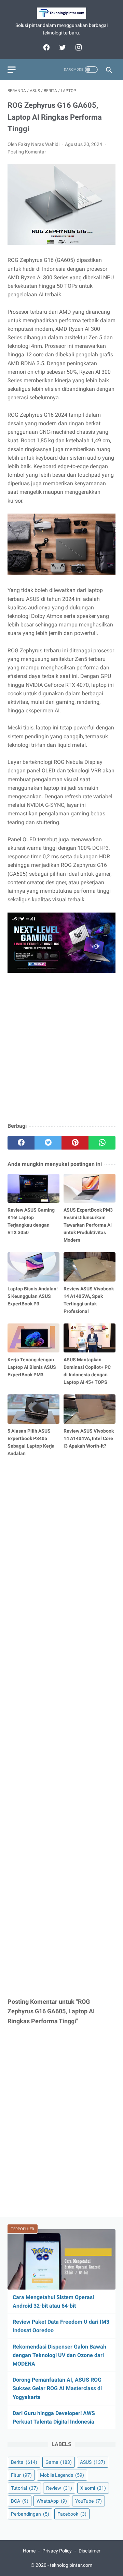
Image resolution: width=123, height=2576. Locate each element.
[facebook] (46, 47)
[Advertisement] (61, 1053)
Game (59, 2462)
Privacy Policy (57, 2551)
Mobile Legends (62, 2475)
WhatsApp (52, 2501)
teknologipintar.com (71, 2565)
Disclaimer (90, 2551)
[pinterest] (75, 1143)
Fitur (21, 2475)
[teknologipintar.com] (61, 13)
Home (29, 2551)
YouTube (88, 2501)
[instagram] (78, 47)
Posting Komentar (27, 152)
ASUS (93, 2462)
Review (59, 2488)
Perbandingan (30, 2514)
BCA (20, 2501)
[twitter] (62, 47)
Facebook (72, 2514)
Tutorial (24, 2488)
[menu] (12, 70)
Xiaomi (93, 2488)
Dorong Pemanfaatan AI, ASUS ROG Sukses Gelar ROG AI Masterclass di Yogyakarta (57, 2388)
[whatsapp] (102, 1143)
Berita (24, 2462)
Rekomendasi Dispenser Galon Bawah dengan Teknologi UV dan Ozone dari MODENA (59, 2355)
